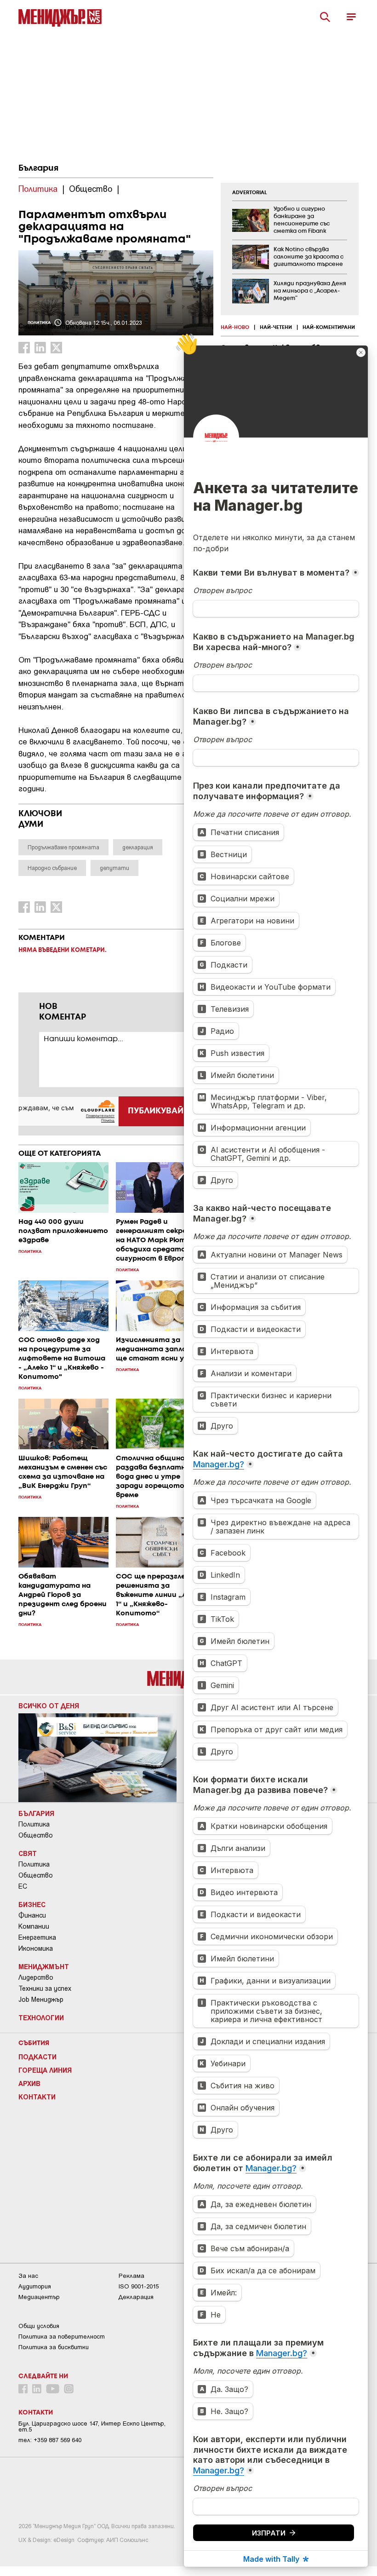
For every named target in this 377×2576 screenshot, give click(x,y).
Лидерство (36, 1977)
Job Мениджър (41, 2000)
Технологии (41, 2017)
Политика (34, 1824)
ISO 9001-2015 (139, 2286)
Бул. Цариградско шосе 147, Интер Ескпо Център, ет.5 (92, 2426)
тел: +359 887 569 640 (50, 2440)
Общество (36, 1835)
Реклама (131, 2276)
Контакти (37, 2097)
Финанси (32, 1915)
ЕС (23, 1886)
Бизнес (32, 1904)
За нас (28, 2276)
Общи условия (39, 2326)
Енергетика (37, 1937)
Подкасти (37, 2057)
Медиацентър (39, 2297)
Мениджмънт (44, 1966)
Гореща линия (45, 2070)
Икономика (36, 1948)
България (38, 168)
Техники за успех (45, 1988)
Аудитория (35, 2286)
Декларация (136, 2297)
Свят (28, 1853)
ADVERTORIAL (250, 193)
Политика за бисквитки (54, 2347)
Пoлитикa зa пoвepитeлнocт (62, 2337)
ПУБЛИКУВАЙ (156, 1111)
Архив (29, 2083)
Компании (34, 1926)
